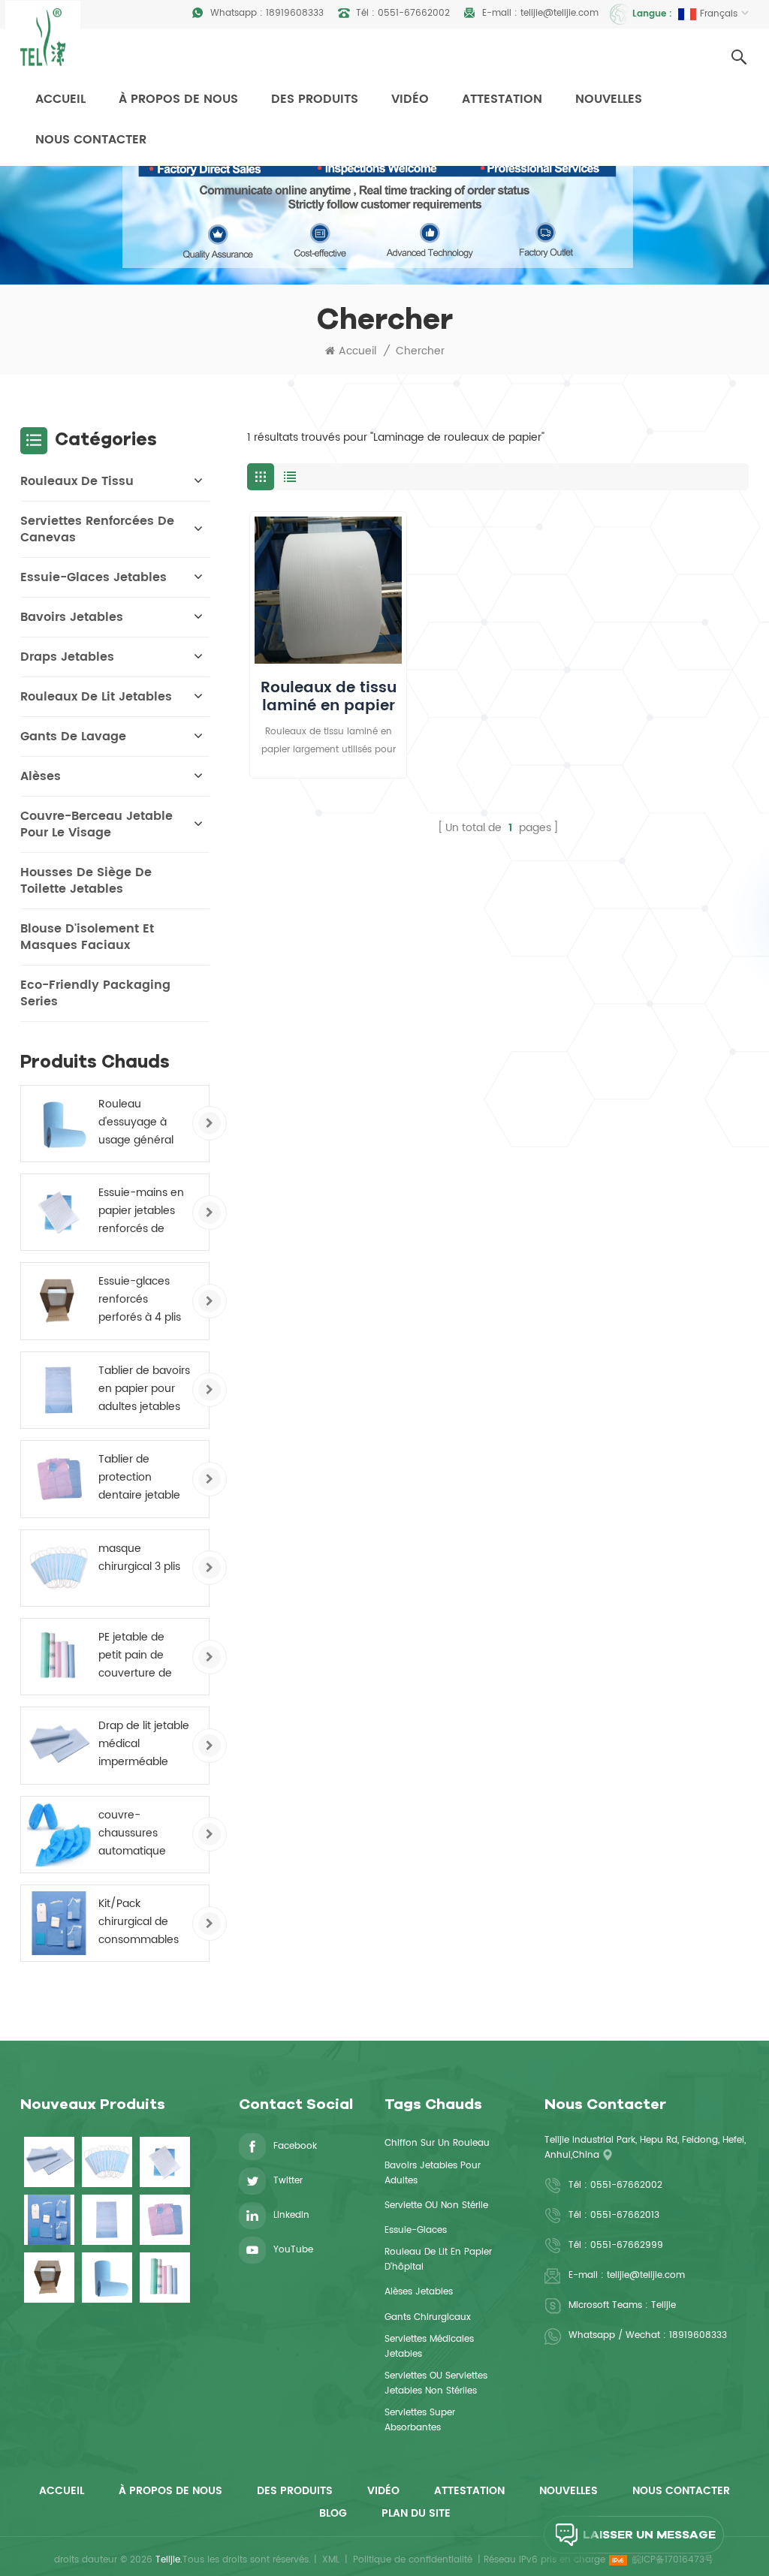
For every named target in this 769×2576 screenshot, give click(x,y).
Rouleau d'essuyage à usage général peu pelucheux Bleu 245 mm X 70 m (138, 1122)
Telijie (663, 2305)
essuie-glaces (416, 2230)
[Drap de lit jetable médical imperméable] (59, 1745)
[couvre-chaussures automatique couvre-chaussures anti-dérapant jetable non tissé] (59, 1835)
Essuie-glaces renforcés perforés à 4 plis (140, 1299)
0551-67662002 (414, 13)
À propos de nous (178, 99)
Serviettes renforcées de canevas (97, 529)
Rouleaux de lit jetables (96, 697)
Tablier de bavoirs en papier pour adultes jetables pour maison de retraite (144, 1389)
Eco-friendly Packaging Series (95, 993)
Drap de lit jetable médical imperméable (144, 1744)
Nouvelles (609, 99)
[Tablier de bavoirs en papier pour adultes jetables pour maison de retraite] (59, 1390)
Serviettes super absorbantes (420, 2420)
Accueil (60, 99)
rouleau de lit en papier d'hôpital (438, 2260)
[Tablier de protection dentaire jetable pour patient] (59, 1479)
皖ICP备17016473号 (673, 2560)
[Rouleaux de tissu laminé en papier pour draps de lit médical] (328, 590)
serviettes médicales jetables (429, 2347)
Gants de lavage (73, 737)
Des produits (315, 99)
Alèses (41, 776)
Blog (333, 2513)
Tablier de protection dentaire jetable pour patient (139, 1478)
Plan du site (416, 2513)
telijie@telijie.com (559, 13)
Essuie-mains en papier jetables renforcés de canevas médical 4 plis (143, 1211)
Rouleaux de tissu (77, 481)
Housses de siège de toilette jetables (86, 881)
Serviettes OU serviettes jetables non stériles (436, 2383)
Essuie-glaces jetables (93, 577)
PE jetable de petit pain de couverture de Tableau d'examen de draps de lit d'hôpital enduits (141, 1656)
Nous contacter (91, 140)
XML (331, 2560)
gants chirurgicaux (428, 2317)
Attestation (502, 99)
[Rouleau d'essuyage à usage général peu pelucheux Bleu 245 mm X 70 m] (59, 1124)
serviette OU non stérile (436, 2205)
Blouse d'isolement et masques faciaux (87, 937)
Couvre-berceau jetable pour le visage (97, 824)
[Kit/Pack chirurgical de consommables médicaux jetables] (59, 1923)
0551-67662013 (625, 2215)
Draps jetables (67, 657)
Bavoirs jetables (72, 617)
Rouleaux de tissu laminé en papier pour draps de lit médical (329, 697)
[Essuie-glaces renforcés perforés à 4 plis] (59, 1301)
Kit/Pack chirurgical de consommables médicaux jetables (139, 1922)
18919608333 (295, 13)
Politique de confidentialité (413, 2560)
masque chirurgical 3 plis (139, 1558)
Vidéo (410, 99)
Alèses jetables (419, 2292)
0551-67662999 (627, 2245)
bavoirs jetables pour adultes (433, 2173)
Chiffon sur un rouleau (437, 2143)
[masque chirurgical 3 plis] (59, 1568)
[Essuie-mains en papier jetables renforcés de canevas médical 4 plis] (59, 1212)
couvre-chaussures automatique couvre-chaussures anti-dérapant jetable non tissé (142, 1833)
